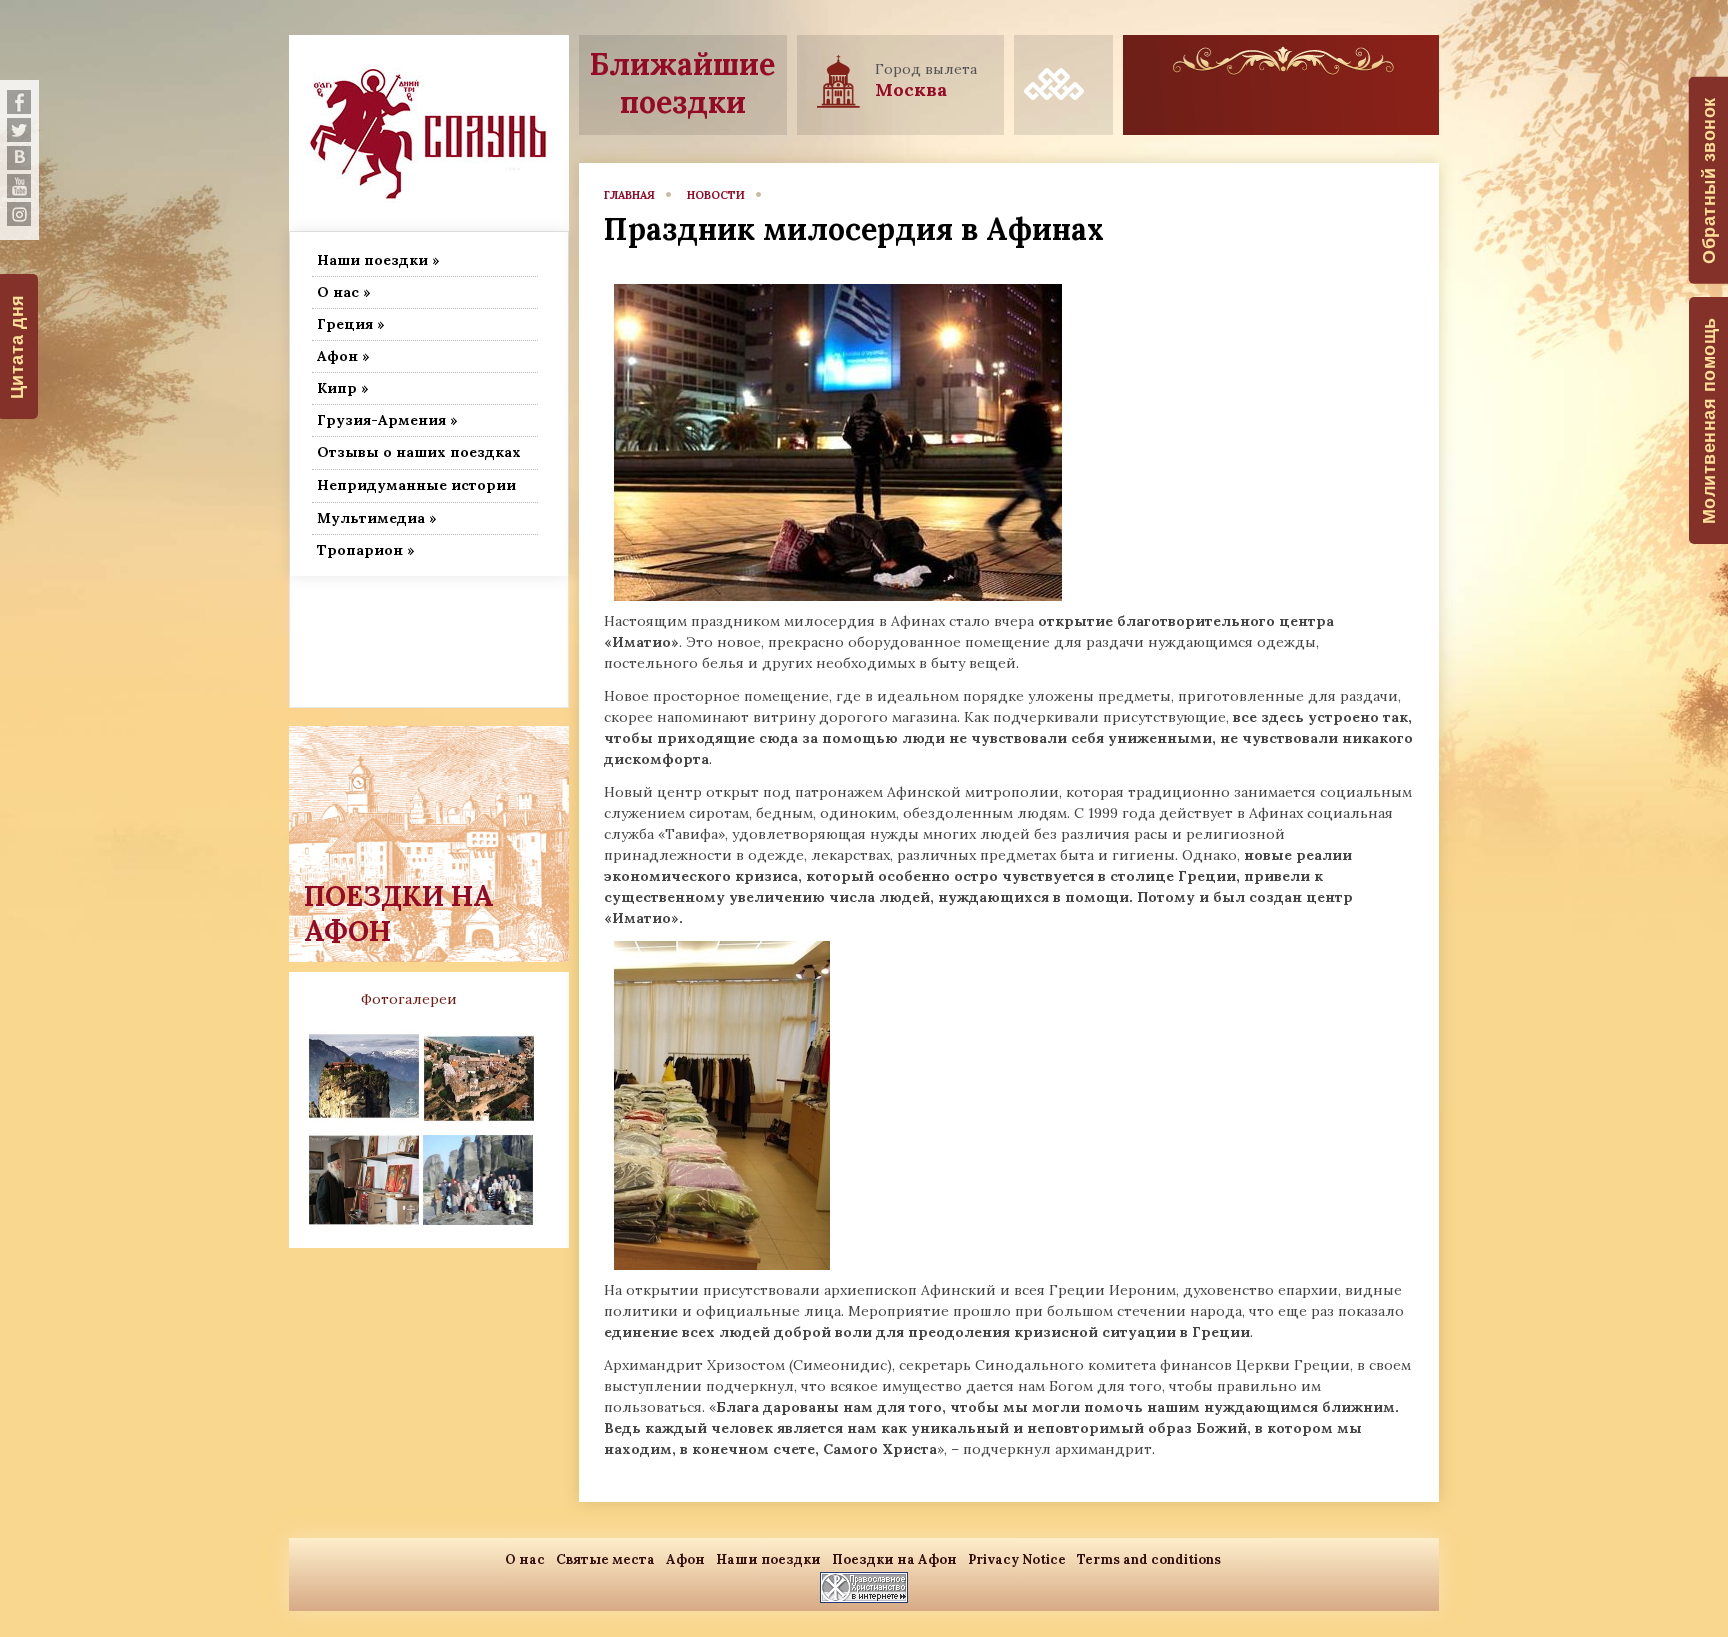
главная (629, 195)
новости (716, 195)
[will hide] (19, 102)
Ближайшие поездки (682, 83)
